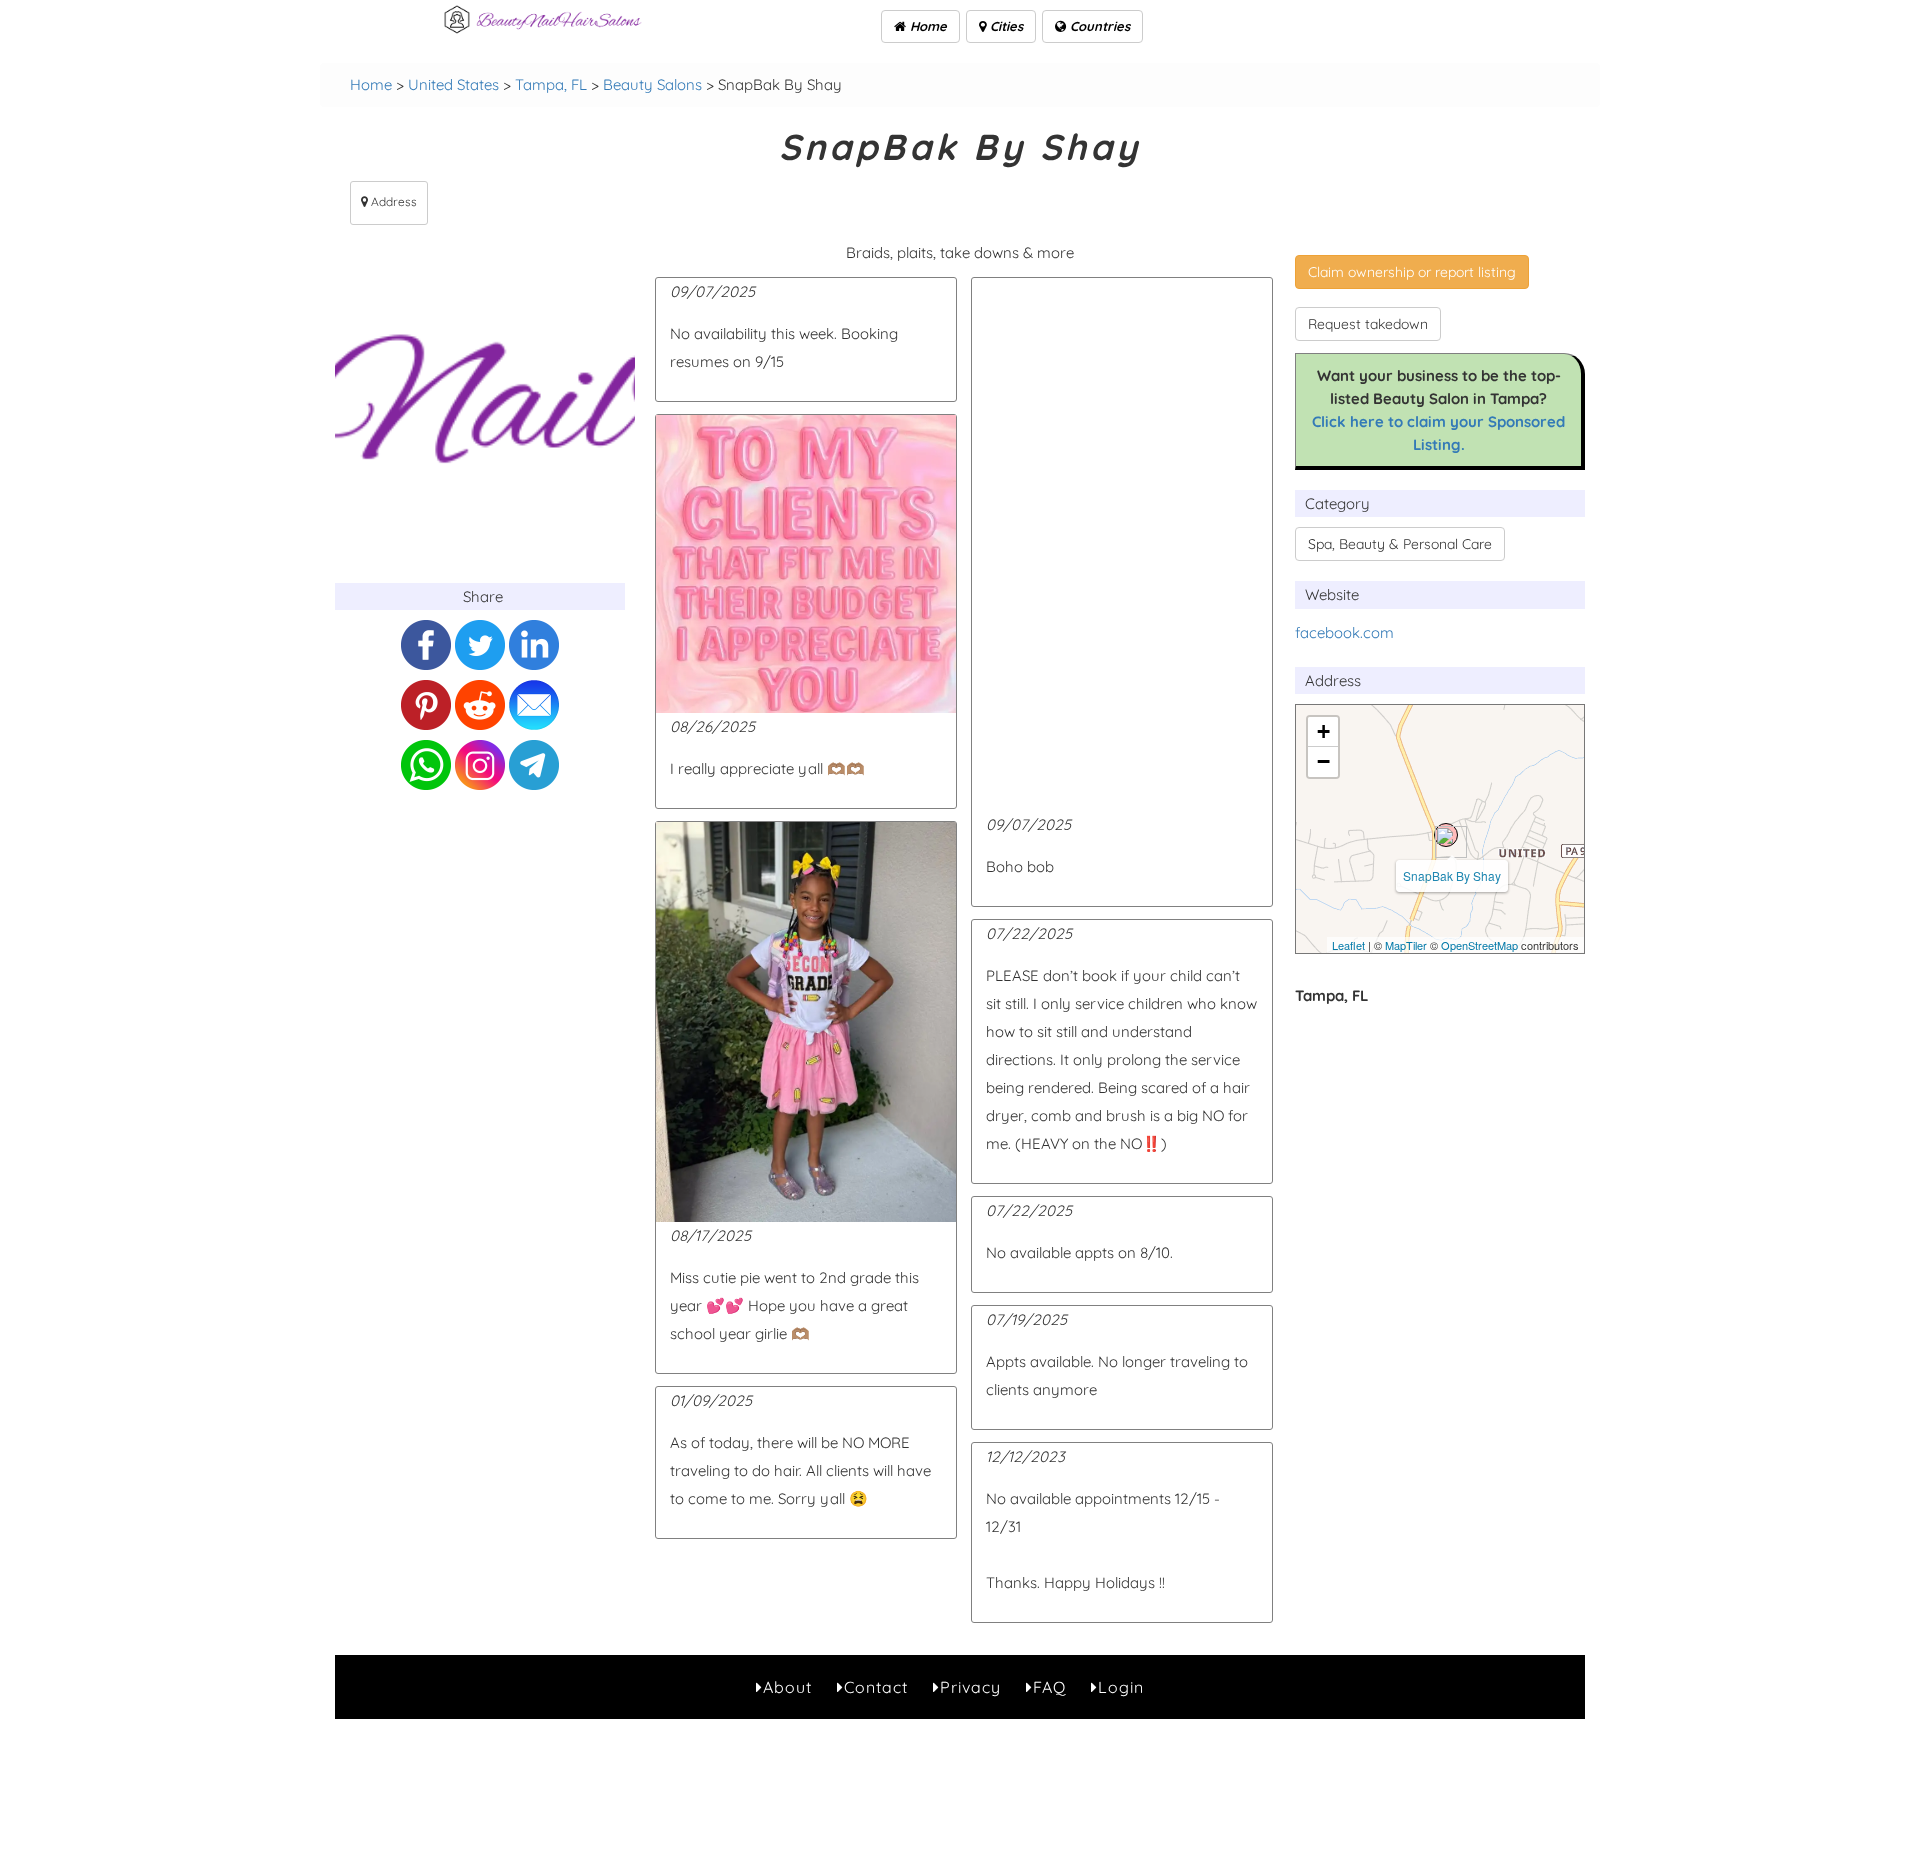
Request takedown (1368, 324)
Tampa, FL (551, 84)
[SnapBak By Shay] (1446, 835)
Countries (1098, 26)
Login (1121, 1687)
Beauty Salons (652, 84)
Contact (876, 1687)
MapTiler (1406, 945)
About (787, 1687)
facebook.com (1344, 632)
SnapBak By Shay (1452, 875)
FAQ (1049, 1687)
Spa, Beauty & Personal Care (1400, 544)
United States (453, 84)
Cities (1004, 26)
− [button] (1323, 761)
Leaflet (1348, 945)
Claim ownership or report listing (1412, 272)
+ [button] (1323, 731)
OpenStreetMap (1479, 945)
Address (392, 201)
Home (926, 26)
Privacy (970, 1687)
